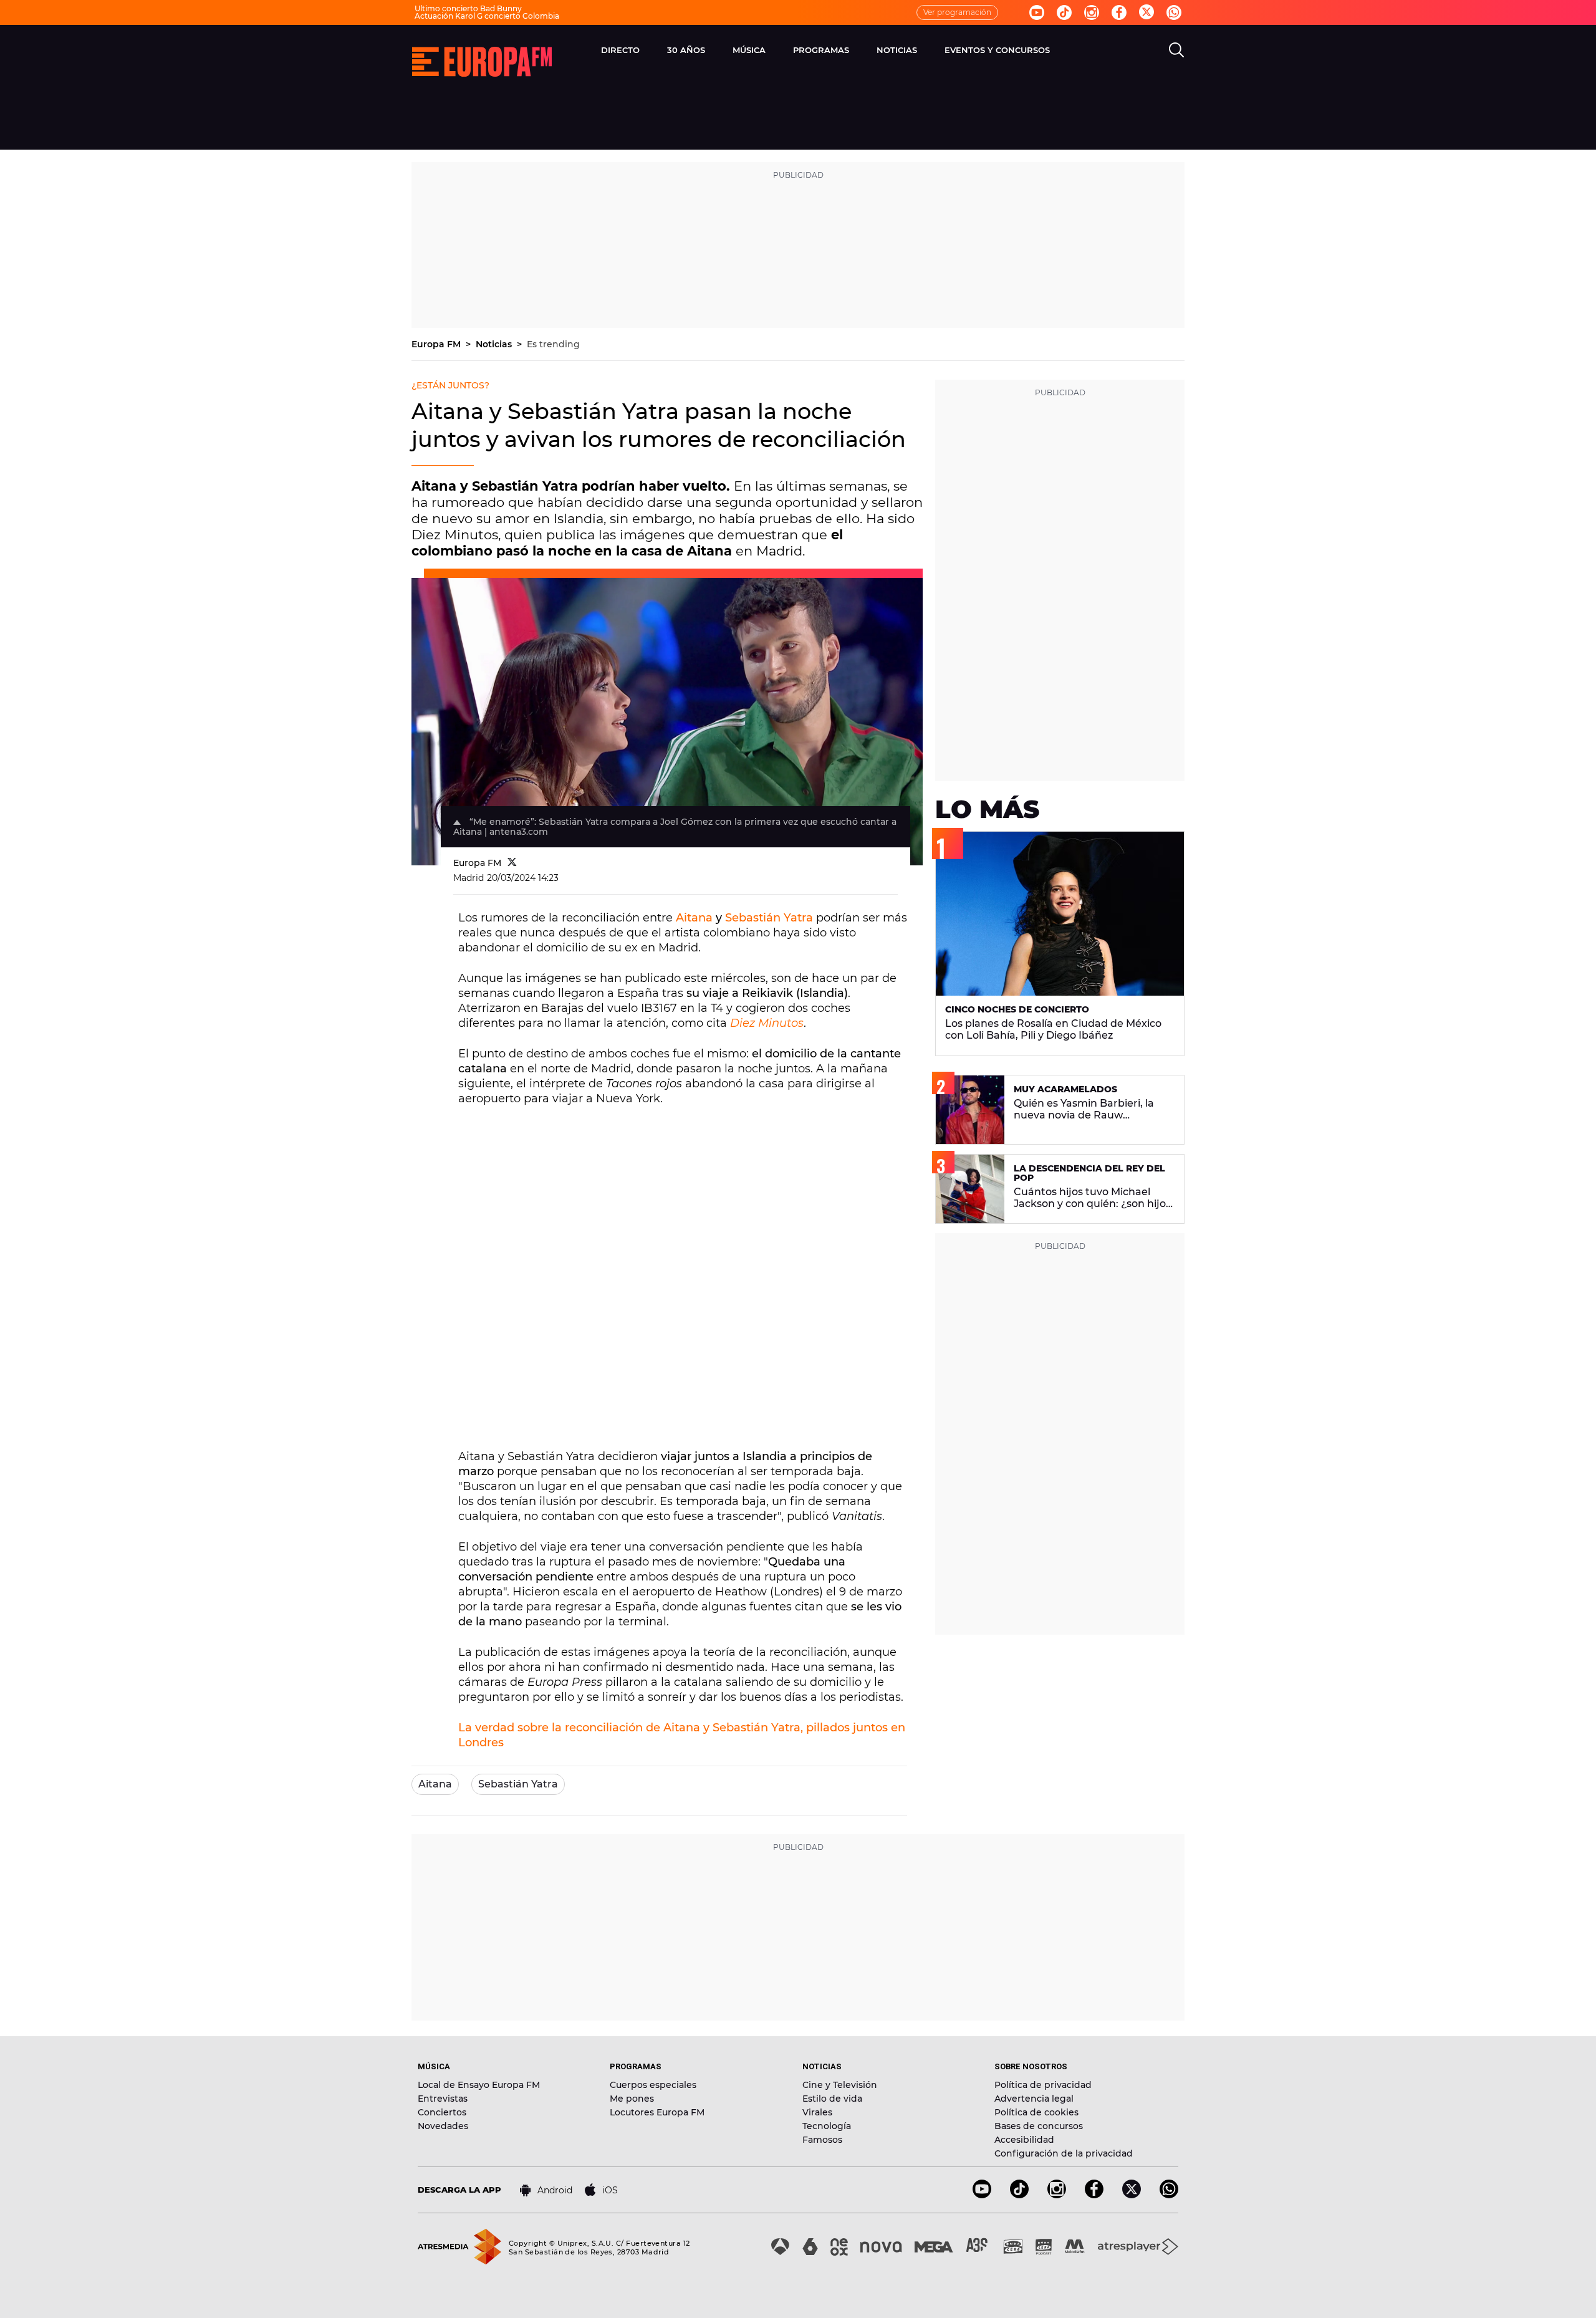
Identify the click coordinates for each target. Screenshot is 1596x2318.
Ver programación (957, 12)
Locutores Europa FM (657, 2112)
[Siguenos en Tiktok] (1064, 12)
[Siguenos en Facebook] (1119, 12)
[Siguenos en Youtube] (1037, 12)
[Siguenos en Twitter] (1147, 13)
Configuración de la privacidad (1064, 2153)
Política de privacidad (1043, 2085)
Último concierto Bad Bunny (468, 8)
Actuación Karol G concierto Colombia (487, 16)
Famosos (822, 2140)
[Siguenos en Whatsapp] (1174, 12)
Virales (817, 2112)
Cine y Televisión (840, 2085)
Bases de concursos (1039, 2126)
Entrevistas (443, 2099)
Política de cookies (1036, 2112)
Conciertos (442, 2112)
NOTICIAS (897, 50)
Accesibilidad (1024, 2140)
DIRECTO (620, 50)
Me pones (632, 2099)
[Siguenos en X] (1132, 2195)
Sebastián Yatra (769, 918)
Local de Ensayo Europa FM (479, 2085)
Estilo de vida (832, 2099)
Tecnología (827, 2126)
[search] (1176, 50)
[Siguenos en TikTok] (1019, 2195)
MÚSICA (749, 50)
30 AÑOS (686, 50)
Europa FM (437, 344)
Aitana (694, 918)
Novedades (443, 2126)
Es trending (553, 344)
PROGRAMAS (821, 50)
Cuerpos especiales (653, 2085)
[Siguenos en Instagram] (1092, 12)
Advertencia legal (1034, 2099)
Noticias (495, 344)
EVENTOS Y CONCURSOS (997, 50)
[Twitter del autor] (512, 863)
